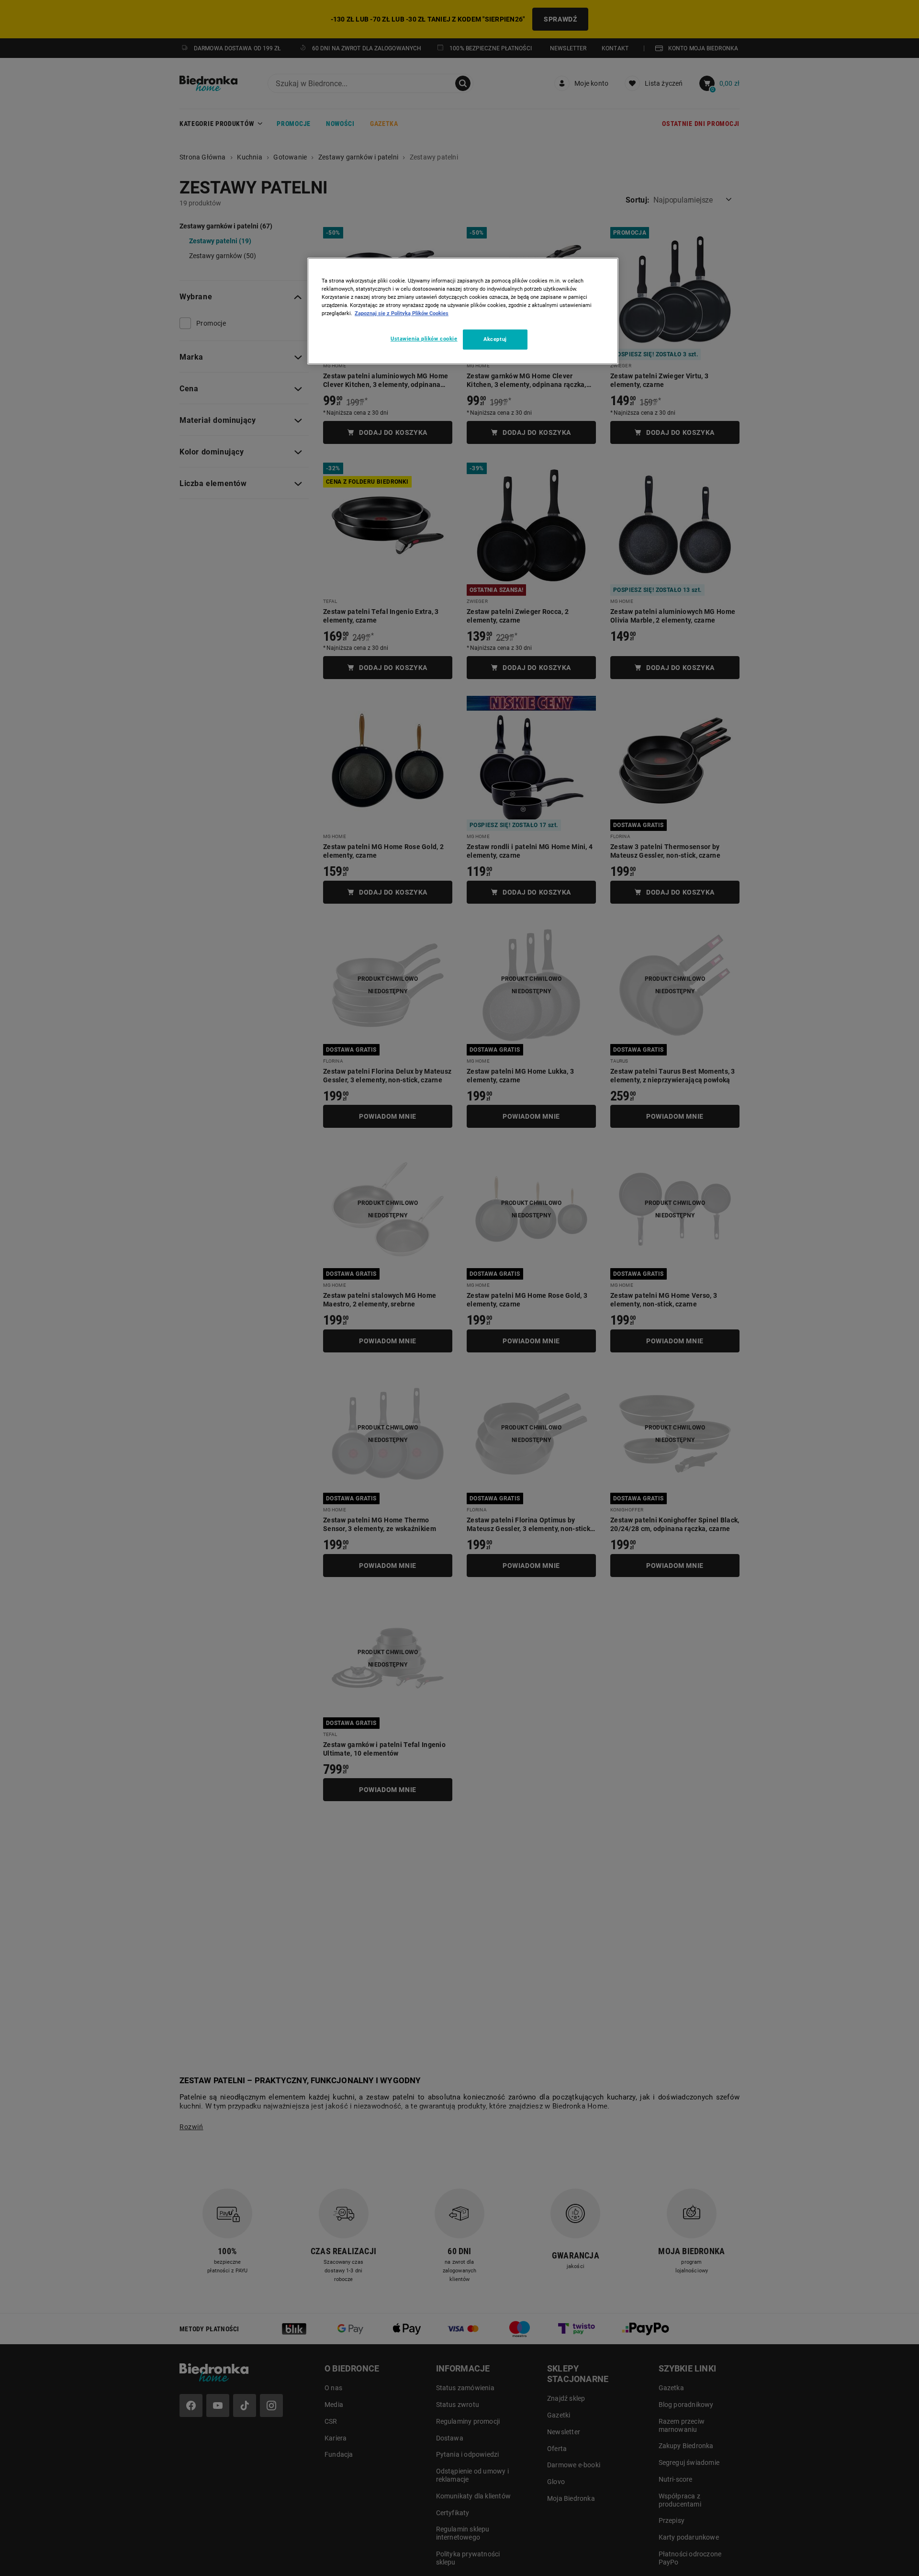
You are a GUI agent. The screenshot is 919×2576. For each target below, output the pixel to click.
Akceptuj (495, 339)
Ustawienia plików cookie (424, 339)
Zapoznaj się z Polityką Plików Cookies (402, 313)
